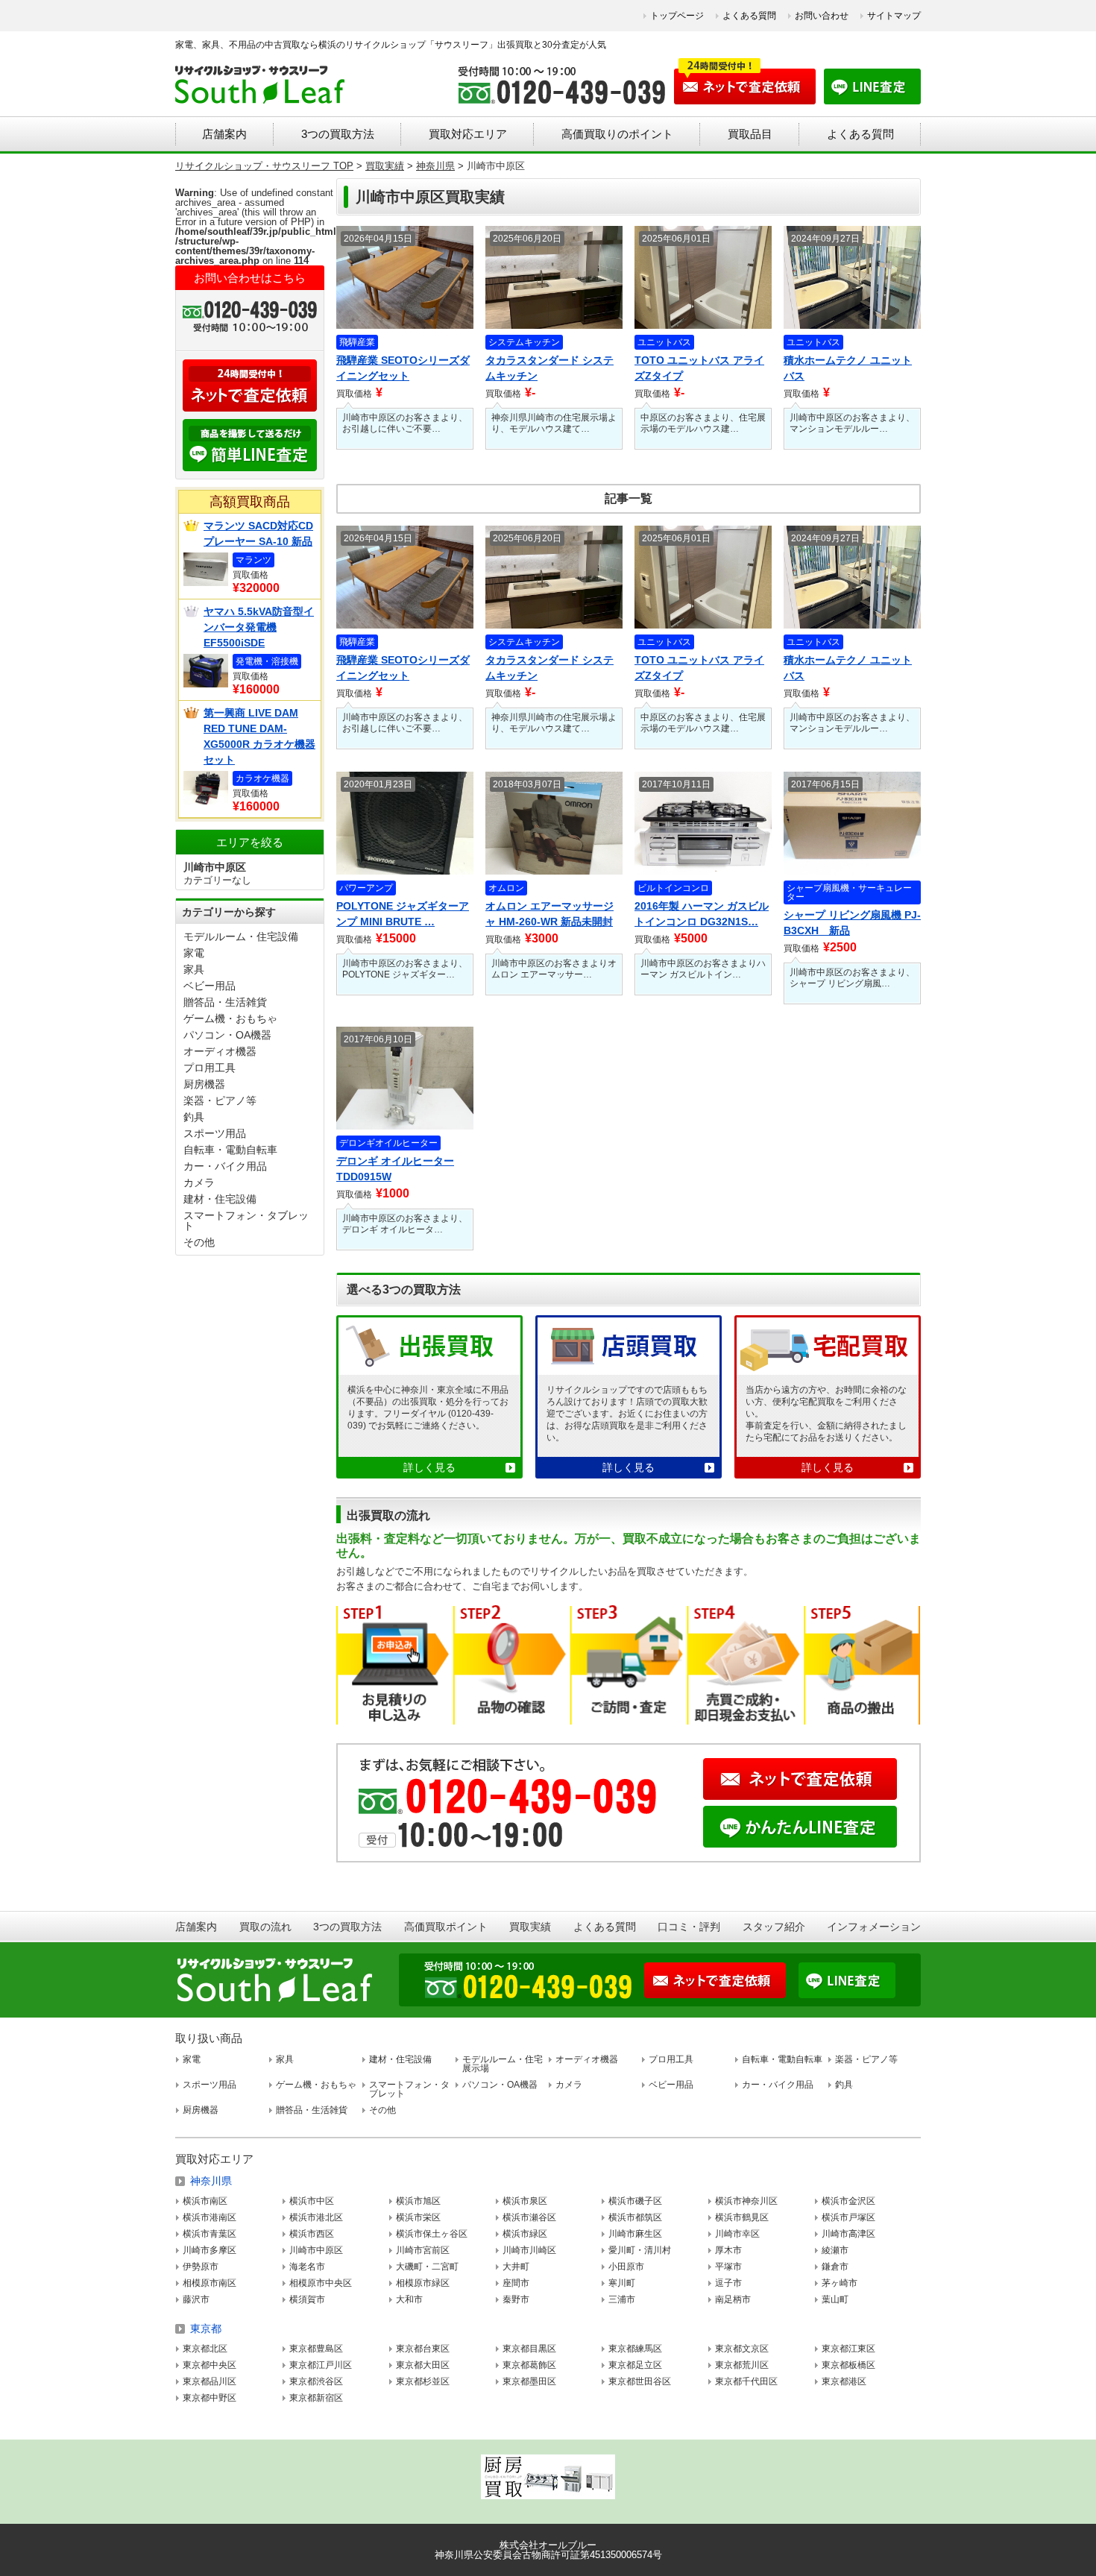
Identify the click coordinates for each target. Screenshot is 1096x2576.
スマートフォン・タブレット (246, 1221)
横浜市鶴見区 (742, 2217)
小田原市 (626, 2267)
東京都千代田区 (746, 2381)
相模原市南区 (210, 2283)
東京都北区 (205, 2349)
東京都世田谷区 (640, 2381)
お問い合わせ (822, 16)
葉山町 (835, 2299)
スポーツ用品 (215, 1133)
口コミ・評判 (689, 1927)
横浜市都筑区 (635, 2217)
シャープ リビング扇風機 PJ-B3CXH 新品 (852, 923)
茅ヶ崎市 (840, 2283)
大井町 (516, 2267)
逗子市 (728, 2283)
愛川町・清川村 (640, 2250)
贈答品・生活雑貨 (225, 1002)
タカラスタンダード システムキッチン (549, 368)
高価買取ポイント (446, 1927)
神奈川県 (211, 2181)
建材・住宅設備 (220, 1199)
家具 (194, 969)
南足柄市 (733, 2299)
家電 (194, 953)
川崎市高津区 (848, 2234)
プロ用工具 (210, 1068)
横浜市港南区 (210, 2217)
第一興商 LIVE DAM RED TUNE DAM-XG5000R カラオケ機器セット (259, 736)
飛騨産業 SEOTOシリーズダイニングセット (403, 368)
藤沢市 (196, 2299)
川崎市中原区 (316, 2250)
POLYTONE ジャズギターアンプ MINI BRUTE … (403, 914)
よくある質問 (749, 16)
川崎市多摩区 (210, 2250)
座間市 (516, 2283)
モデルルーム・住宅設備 (241, 936)
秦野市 (516, 2299)
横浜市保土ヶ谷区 (432, 2234)
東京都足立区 (635, 2365)
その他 (199, 1242)
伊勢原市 (201, 2267)
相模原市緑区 (423, 2283)
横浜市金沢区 (848, 2201)
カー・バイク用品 (225, 1166)
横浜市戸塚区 (848, 2217)
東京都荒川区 (742, 2365)
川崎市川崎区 (529, 2250)
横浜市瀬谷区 (529, 2217)
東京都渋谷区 (316, 2381)
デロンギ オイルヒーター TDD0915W (395, 1169)
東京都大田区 (423, 2365)
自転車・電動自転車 (230, 1150)
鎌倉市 (835, 2267)
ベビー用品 (210, 986)
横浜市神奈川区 (746, 2201)
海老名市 (307, 2267)
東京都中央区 (210, 2365)
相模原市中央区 (321, 2283)
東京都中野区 (210, 2398)
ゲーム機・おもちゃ (230, 1018)
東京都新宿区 (316, 2398)
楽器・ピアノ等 (220, 1100)
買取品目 (750, 134)
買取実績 (530, 1927)
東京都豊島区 (316, 2349)
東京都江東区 (848, 2349)
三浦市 (622, 2299)
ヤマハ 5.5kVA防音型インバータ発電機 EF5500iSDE (259, 627)
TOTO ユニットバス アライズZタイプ (699, 368)
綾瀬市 (835, 2250)
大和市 (409, 2299)
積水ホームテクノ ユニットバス (848, 368)
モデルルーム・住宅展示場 (503, 2064)
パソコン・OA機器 (227, 1035)
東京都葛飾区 (529, 2365)
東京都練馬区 (635, 2349)
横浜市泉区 (525, 2201)
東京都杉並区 (423, 2381)
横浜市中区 (312, 2201)
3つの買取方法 (338, 134)
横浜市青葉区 (210, 2234)
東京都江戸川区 (321, 2365)
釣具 (194, 1117)
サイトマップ (894, 16)
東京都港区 (844, 2381)
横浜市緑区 (525, 2234)
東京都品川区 (210, 2381)
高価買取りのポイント (617, 134)
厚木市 (728, 2250)
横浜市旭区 (418, 2201)
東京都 (206, 2328)
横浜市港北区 (316, 2217)
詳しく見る (429, 1467)
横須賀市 (307, 2299)
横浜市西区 (312, 2234)
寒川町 (622, 2283)
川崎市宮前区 (423, 2250)
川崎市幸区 (737, 2234)
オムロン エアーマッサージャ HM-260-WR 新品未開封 (549, 914)
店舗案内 (224, 134)
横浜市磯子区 (635, 2201)
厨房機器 (204, 1084)
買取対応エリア (468, 134)
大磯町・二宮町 (427, 2267)
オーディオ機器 (220, 1051)
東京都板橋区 (848, 2365)
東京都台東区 (423, 2349)
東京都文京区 (742, 2349)
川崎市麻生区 (635, 2234)
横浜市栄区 (418, 2217)
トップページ (677, 16)
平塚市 (728, 2267)
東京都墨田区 (529, 2381)
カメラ (199, 1182)
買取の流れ (265, 1927)
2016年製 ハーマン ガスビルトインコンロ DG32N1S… (702, 914)
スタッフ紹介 (774, 1927)
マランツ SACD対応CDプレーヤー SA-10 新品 (258, 533)
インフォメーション (874, 1927)
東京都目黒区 (529, 2349)
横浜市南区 (205, 2201)
